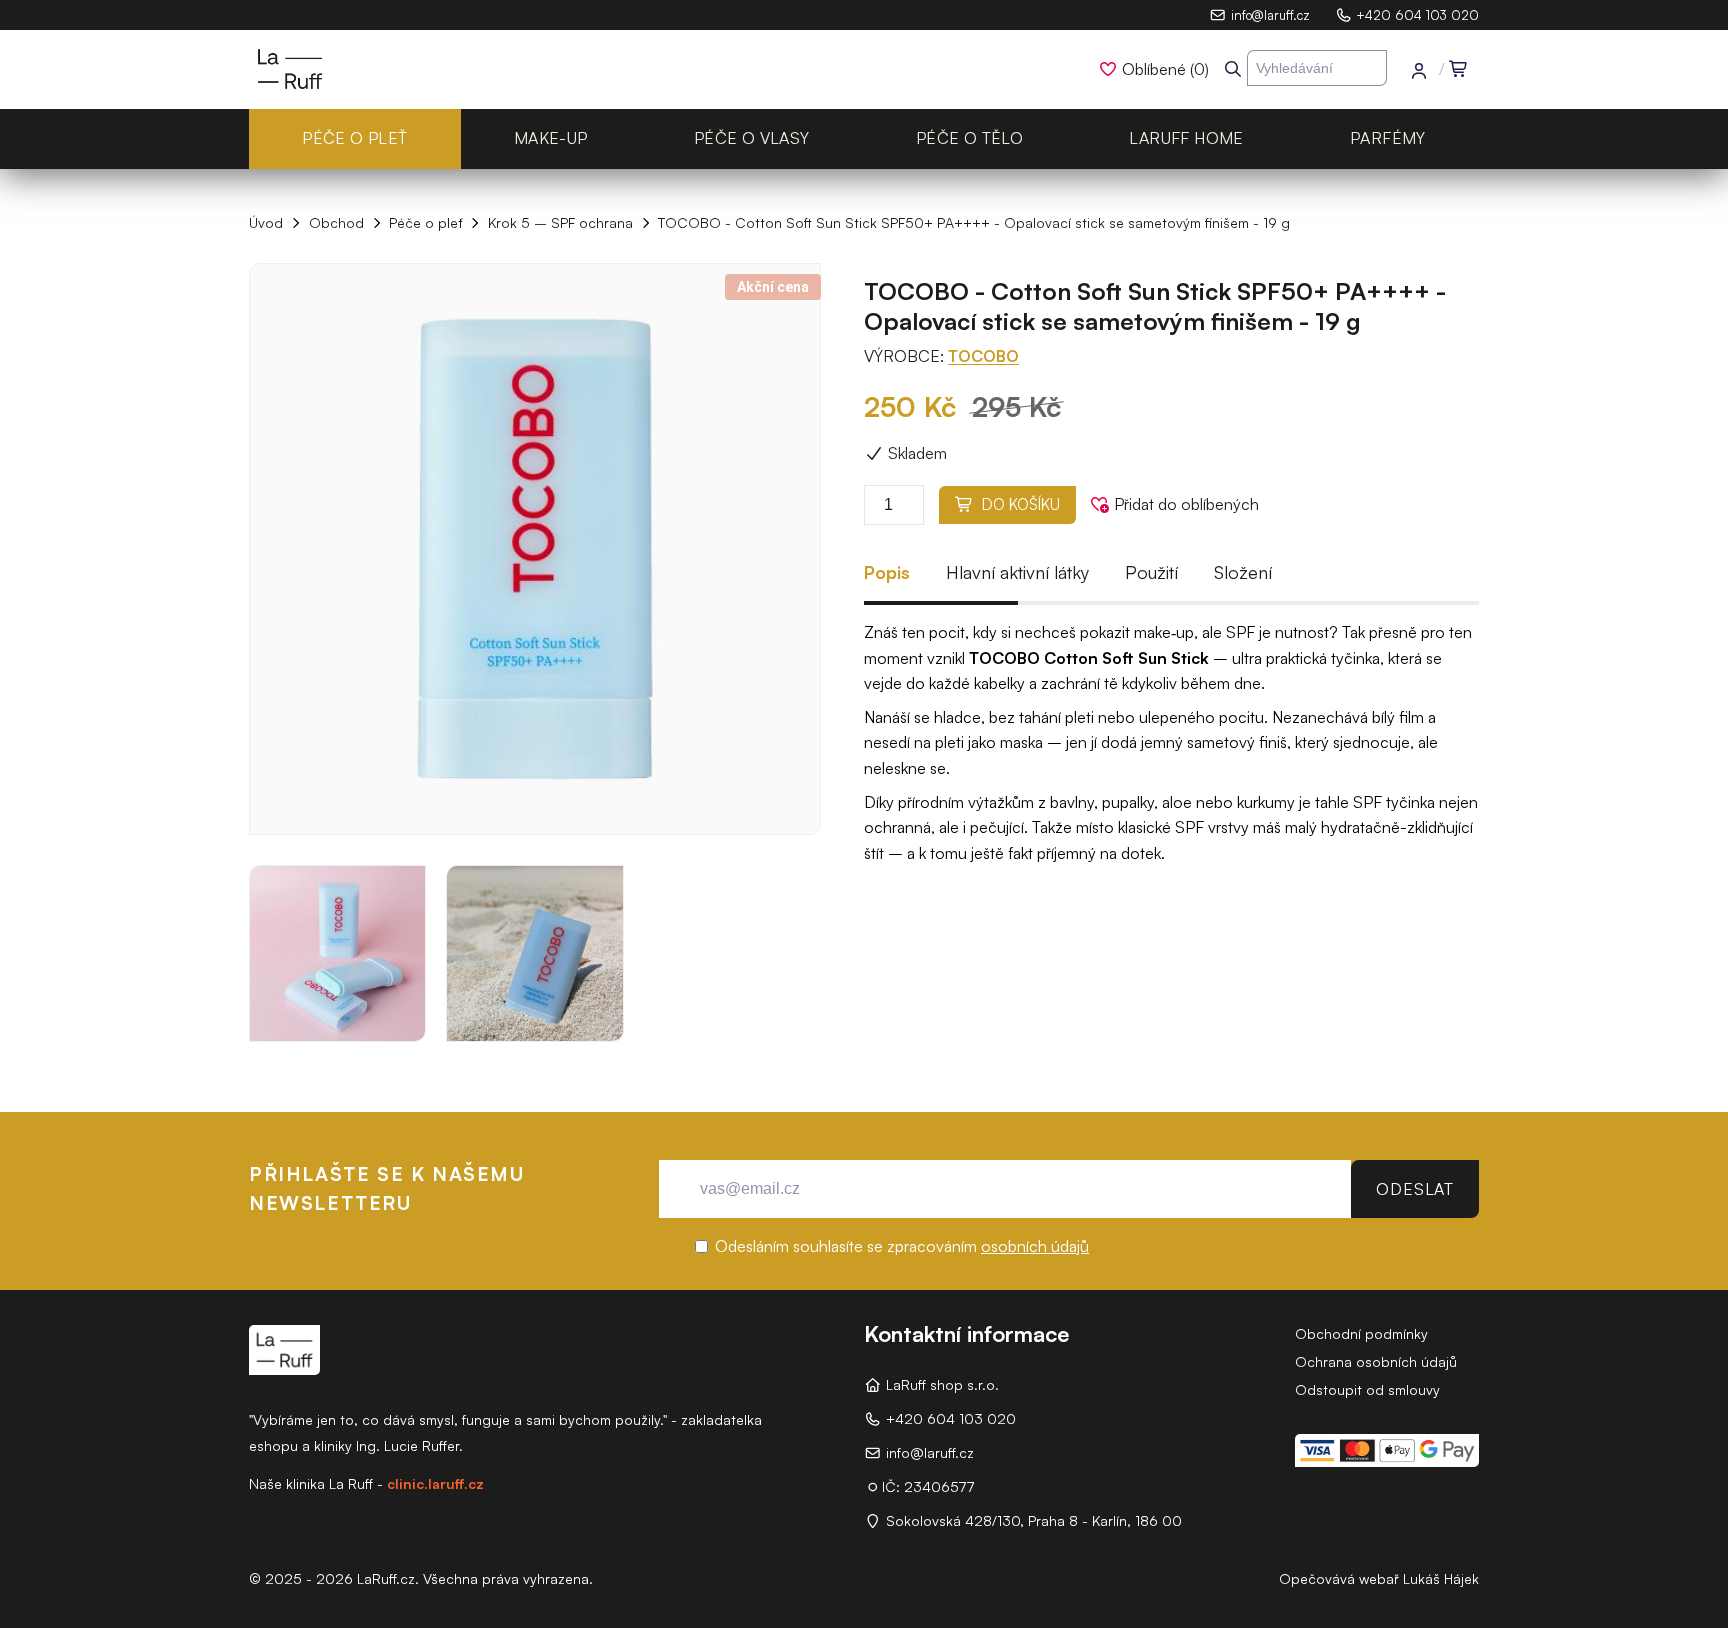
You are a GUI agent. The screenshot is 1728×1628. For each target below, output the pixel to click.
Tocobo (983, 356)
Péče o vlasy (752, 138)
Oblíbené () (1165, 69)
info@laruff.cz (1270, 15)
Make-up (551, 138)
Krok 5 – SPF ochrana (560, 222)
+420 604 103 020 (1417, 15)
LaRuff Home (1186, 138)
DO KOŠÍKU (1017, 504)
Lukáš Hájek (1441, 1578)
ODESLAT (1415, 1189)
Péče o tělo (969, 138)
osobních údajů (1035, 1246)
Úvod (266, 222)
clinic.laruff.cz (435, 1483)
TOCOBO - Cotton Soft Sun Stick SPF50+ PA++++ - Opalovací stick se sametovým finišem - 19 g (974, 222)
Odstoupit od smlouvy (1367, 1389)
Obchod (336, 222)
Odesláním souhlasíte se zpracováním (900, 1246)
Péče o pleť (354, 138)
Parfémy (1388, 138)
